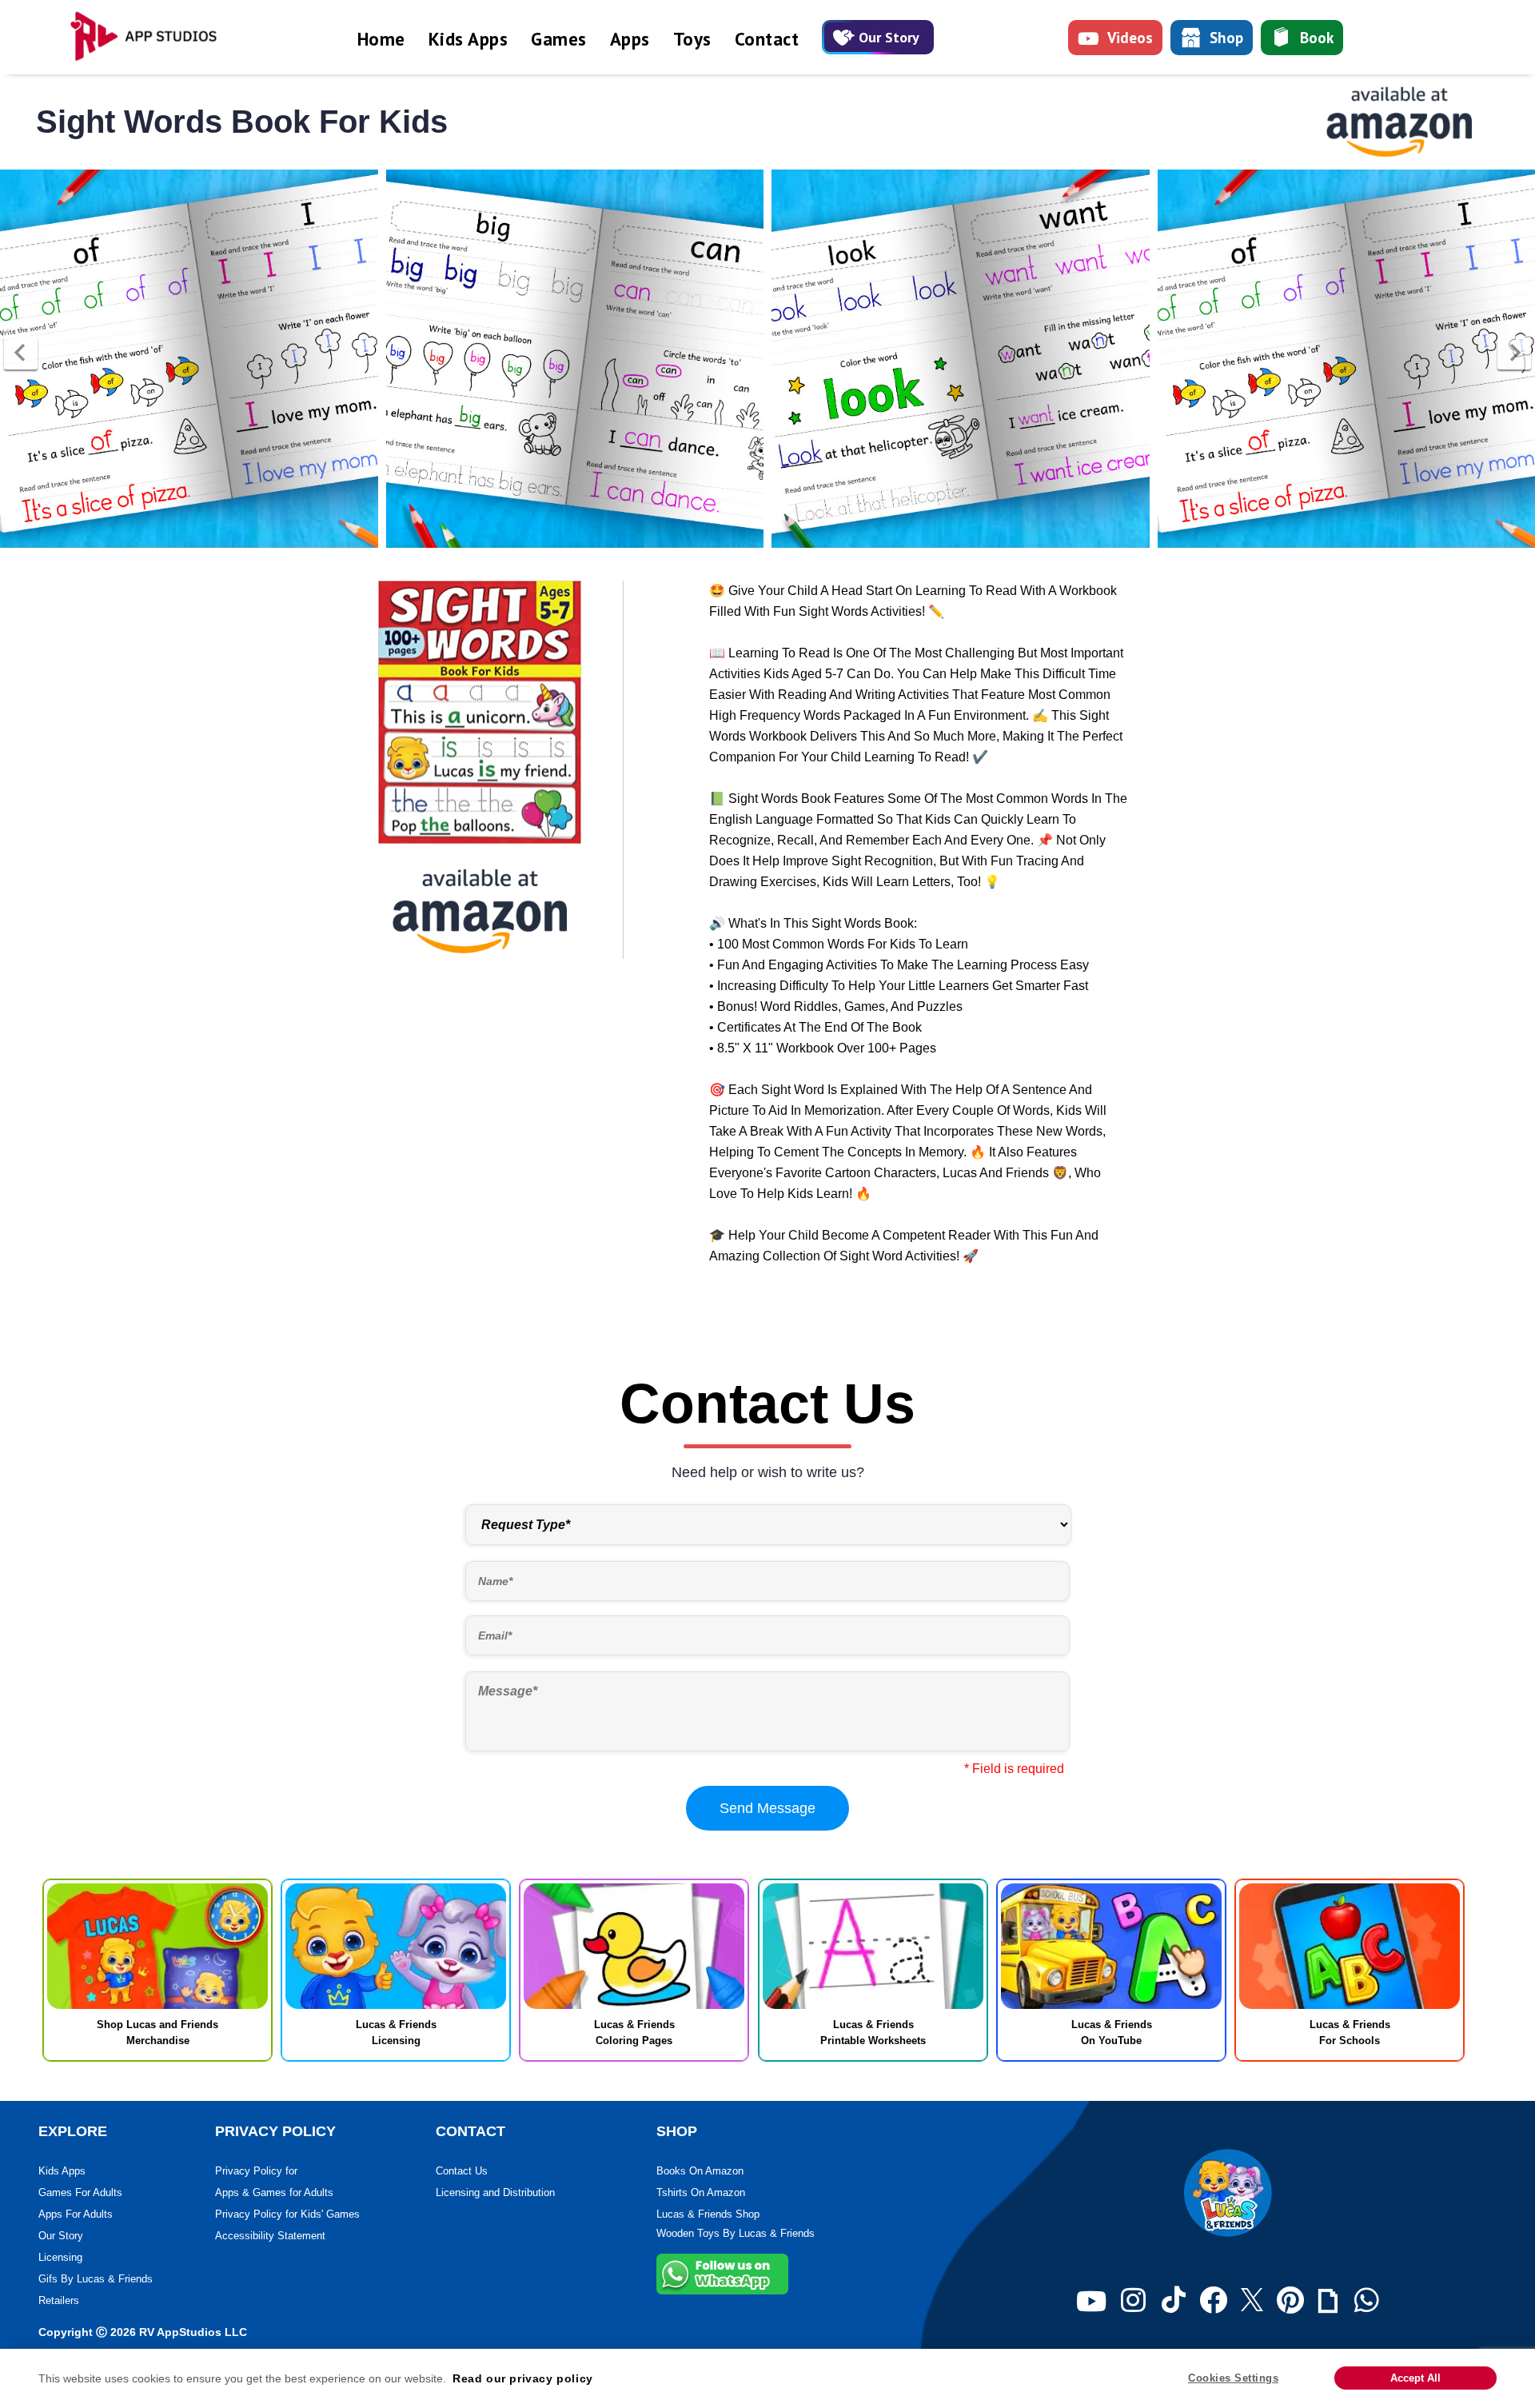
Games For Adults (80, 2192)
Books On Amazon (700, 2171)
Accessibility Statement (270, 2236)
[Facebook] (1213, 2301)
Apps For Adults (76, 2214)
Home (381, 39)
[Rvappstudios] (152, 37)
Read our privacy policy (523, 2378)
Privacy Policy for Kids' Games (287, 2214)
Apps (630, 39)
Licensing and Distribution (495, 2192)
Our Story (889, 37)
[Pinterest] (1290, 2301)
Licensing (60, 2257)
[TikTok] (1174, 2301)
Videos (1130, 38)
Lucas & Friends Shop (708, 2214)
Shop (1226, 38)
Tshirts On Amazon (701, 2192)
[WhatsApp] (1367, 2301)
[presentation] (21, 353)
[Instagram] (1133, 2301)
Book (1317, 38)
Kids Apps (468, 39)
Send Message (767, 1808)
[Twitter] (1252, 2301)
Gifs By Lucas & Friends (96, 2279)
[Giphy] (1328, 2301)
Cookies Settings (1233, 2378)
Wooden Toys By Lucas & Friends (736, 2233)
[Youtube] (1091, 2301)
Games (559, 39)
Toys (692, 39)
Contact (767, 39)
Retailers (59, 2300)
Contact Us (462, 2171)
